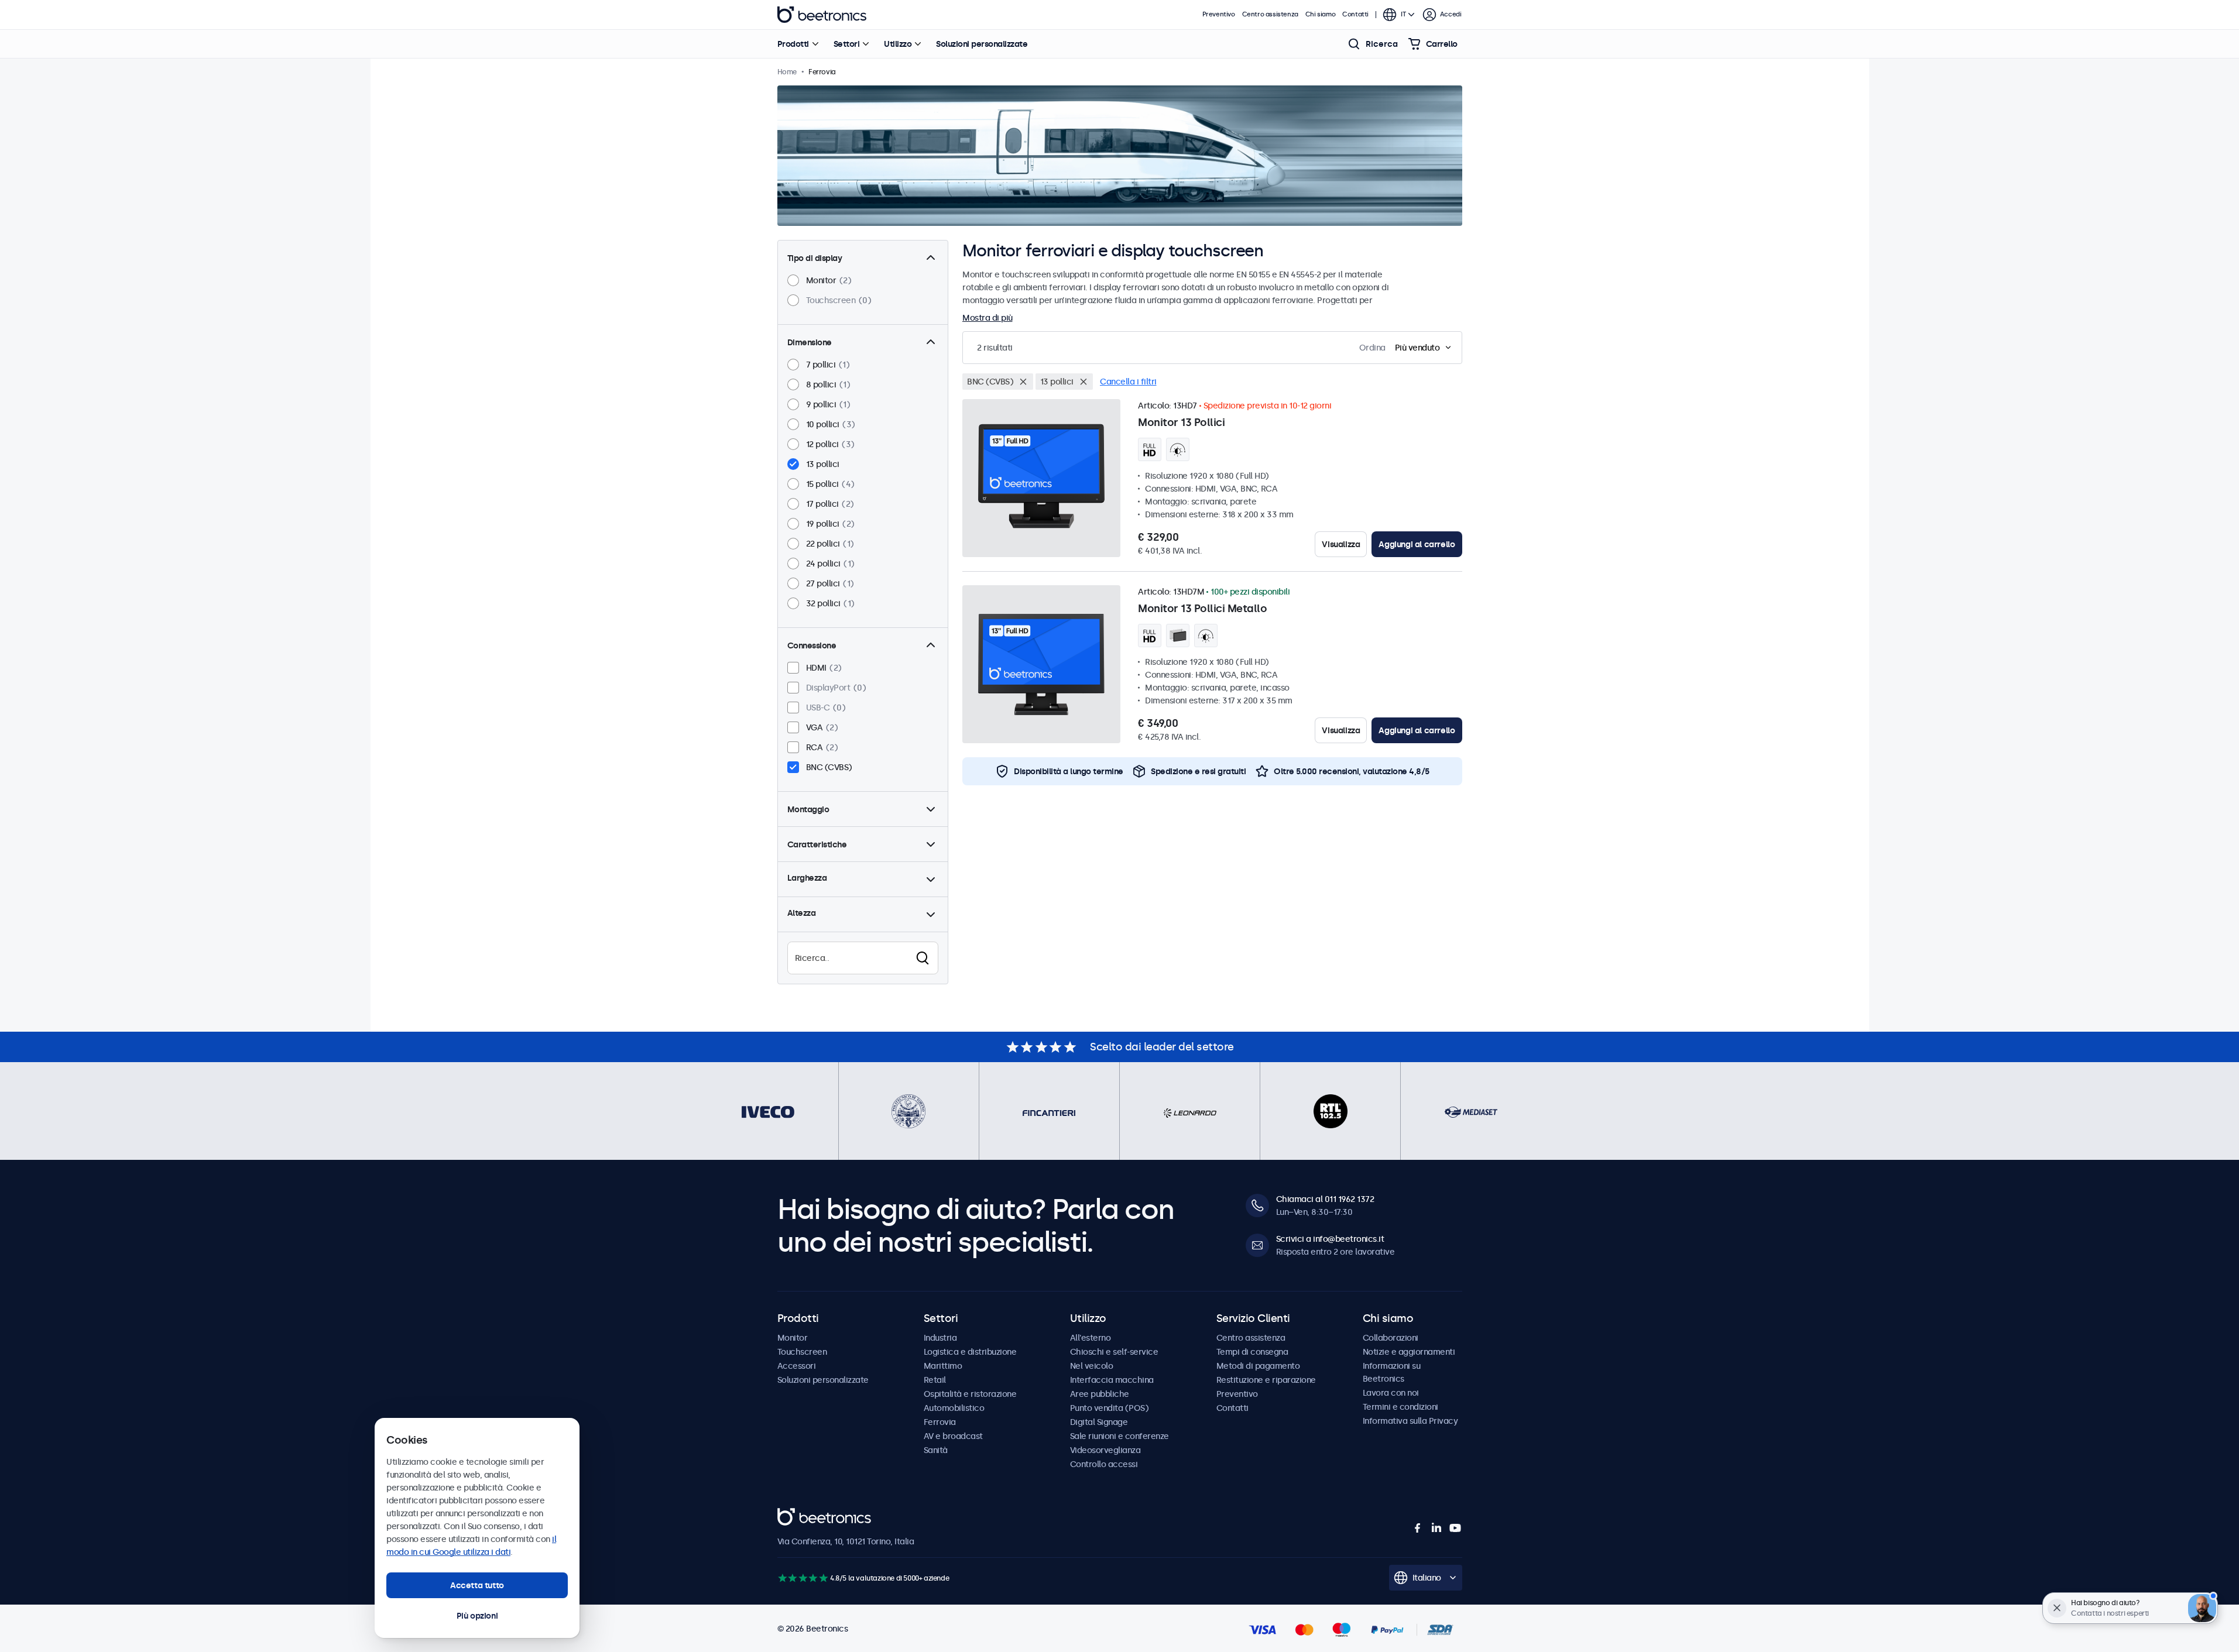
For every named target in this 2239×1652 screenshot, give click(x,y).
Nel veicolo (1092, 1366)
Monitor (793, 1338)
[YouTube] (1455, 1528)
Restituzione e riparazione (1266, 1380)
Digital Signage (1099, 1422)
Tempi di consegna (1252, 1352)
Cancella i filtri (1128, 382)
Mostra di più (988, 318)
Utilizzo (898, 44)
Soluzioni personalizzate (982, 44)
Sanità (936, 1450)
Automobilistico (954, 1408)
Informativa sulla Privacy (1410, 1421)
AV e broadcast (953, 1436)
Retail (935, 1380)
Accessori (797, 1366)
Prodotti (793, 44)
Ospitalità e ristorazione (970, 1394)
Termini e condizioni (1400, 1407)
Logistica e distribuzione (970, 1352)
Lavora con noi (1391, 1393)
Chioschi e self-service (1114, 1352)
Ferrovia (940, 1422)
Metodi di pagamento (1258, 1366)
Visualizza (1341, 544)
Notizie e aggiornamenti (1409, 1352)
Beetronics (822, 15)
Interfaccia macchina (1112, 1380)
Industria (940, 1338)
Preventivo (1219, 14)
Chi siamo (1320, 14)
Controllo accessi (1104, 1464)
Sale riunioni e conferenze (1119, 1436)
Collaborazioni (1391, 1338)
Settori (847, 44)
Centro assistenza (1270, 14)
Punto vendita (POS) (1110, 1408)
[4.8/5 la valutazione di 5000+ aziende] (803, 1578)
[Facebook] (1418, 1528)
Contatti (1355, 14)
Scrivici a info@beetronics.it (1330, 1239)
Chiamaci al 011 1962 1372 (1325, 1199)
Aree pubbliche (1100, 1394)
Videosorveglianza (1105, 1450)
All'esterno (1091, 1338)
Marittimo (943, 1366)
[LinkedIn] (1436, 1528)
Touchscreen (802, 1352)
